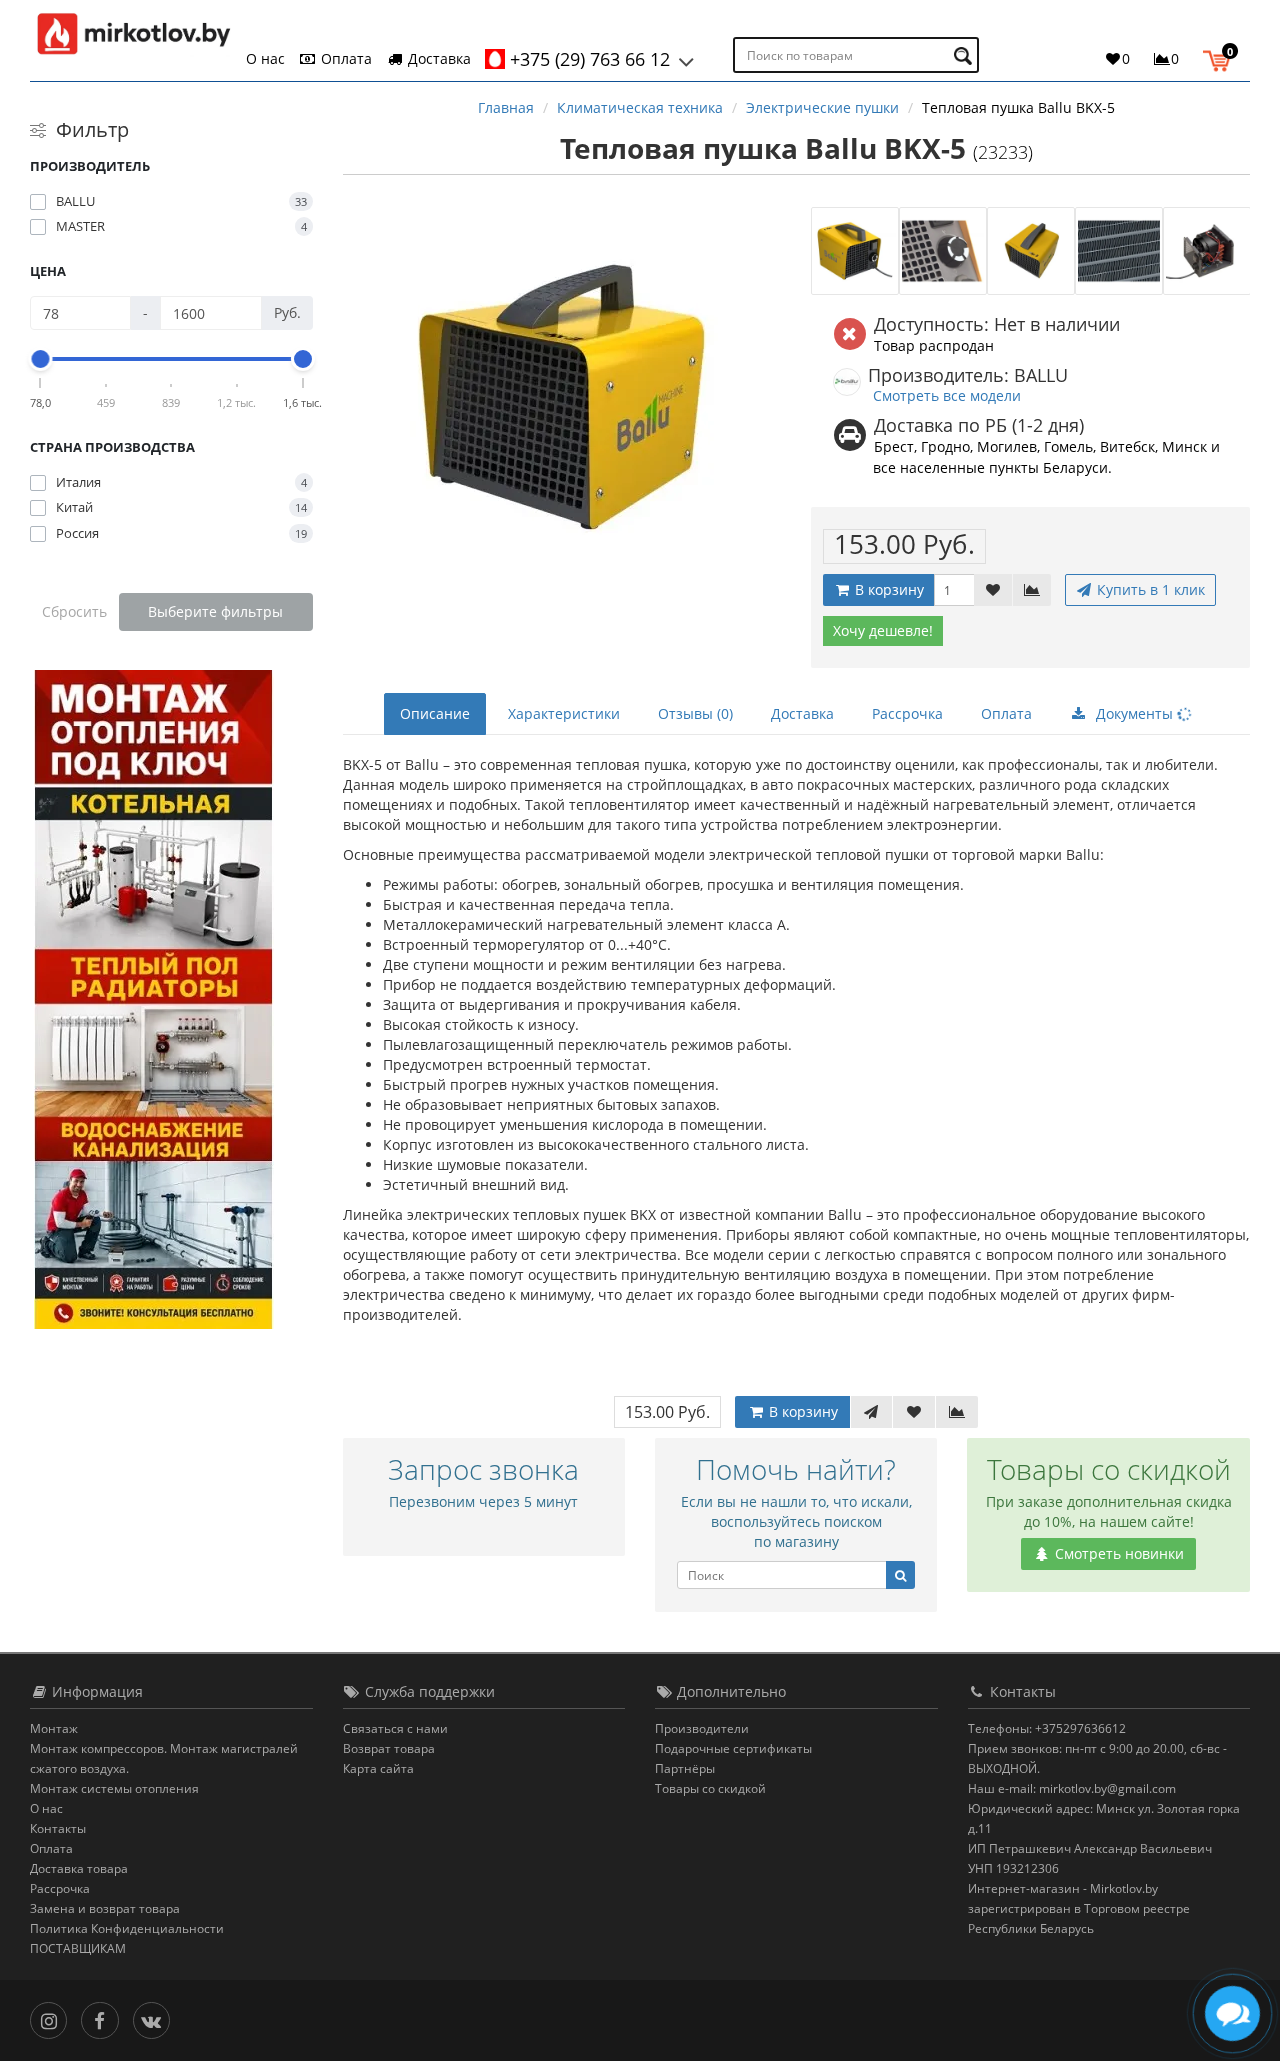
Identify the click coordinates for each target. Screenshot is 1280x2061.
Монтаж (54, 1728)
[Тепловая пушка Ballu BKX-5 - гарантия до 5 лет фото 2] (943, 251)
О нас (265, 58)
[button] (1221, 58)
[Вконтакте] (156, 2018)
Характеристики (564, 713)
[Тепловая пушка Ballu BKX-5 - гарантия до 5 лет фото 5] (1207, 251)
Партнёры (685, 1768)
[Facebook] (104, 2018)
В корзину (887, 589)
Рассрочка (907, 713)
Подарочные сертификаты (733, 1748)
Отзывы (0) (695, 713)
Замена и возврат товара (105, 1908)
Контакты (58, 1828)
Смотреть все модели (947, 395)
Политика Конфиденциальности (127, 1928)
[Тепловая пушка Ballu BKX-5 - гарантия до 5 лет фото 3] (1031, 251)
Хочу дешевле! (883, 630)
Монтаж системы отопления (114, 1788)
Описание (435, 713)
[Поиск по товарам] (965, 55)
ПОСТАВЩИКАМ (78, 1948)
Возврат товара (389, 1748)
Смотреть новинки (1117, 1553)
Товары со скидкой (710, 1788)
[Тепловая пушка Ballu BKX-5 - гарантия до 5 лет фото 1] (855, 251)
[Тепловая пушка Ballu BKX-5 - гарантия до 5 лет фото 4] (1119, 251)
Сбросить (74, 611)
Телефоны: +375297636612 (1047, 1728)
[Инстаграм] (53, 2018)
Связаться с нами (395, 1728)
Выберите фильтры (215, 611)
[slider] (41, 359)
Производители (702, 1728)
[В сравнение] (1032, 590)
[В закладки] (993, 590)
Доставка (437, 58)
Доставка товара (79, 1868)
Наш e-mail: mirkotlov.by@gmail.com (1072, 1788)
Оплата (344, 58)
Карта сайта (378, 1768)
